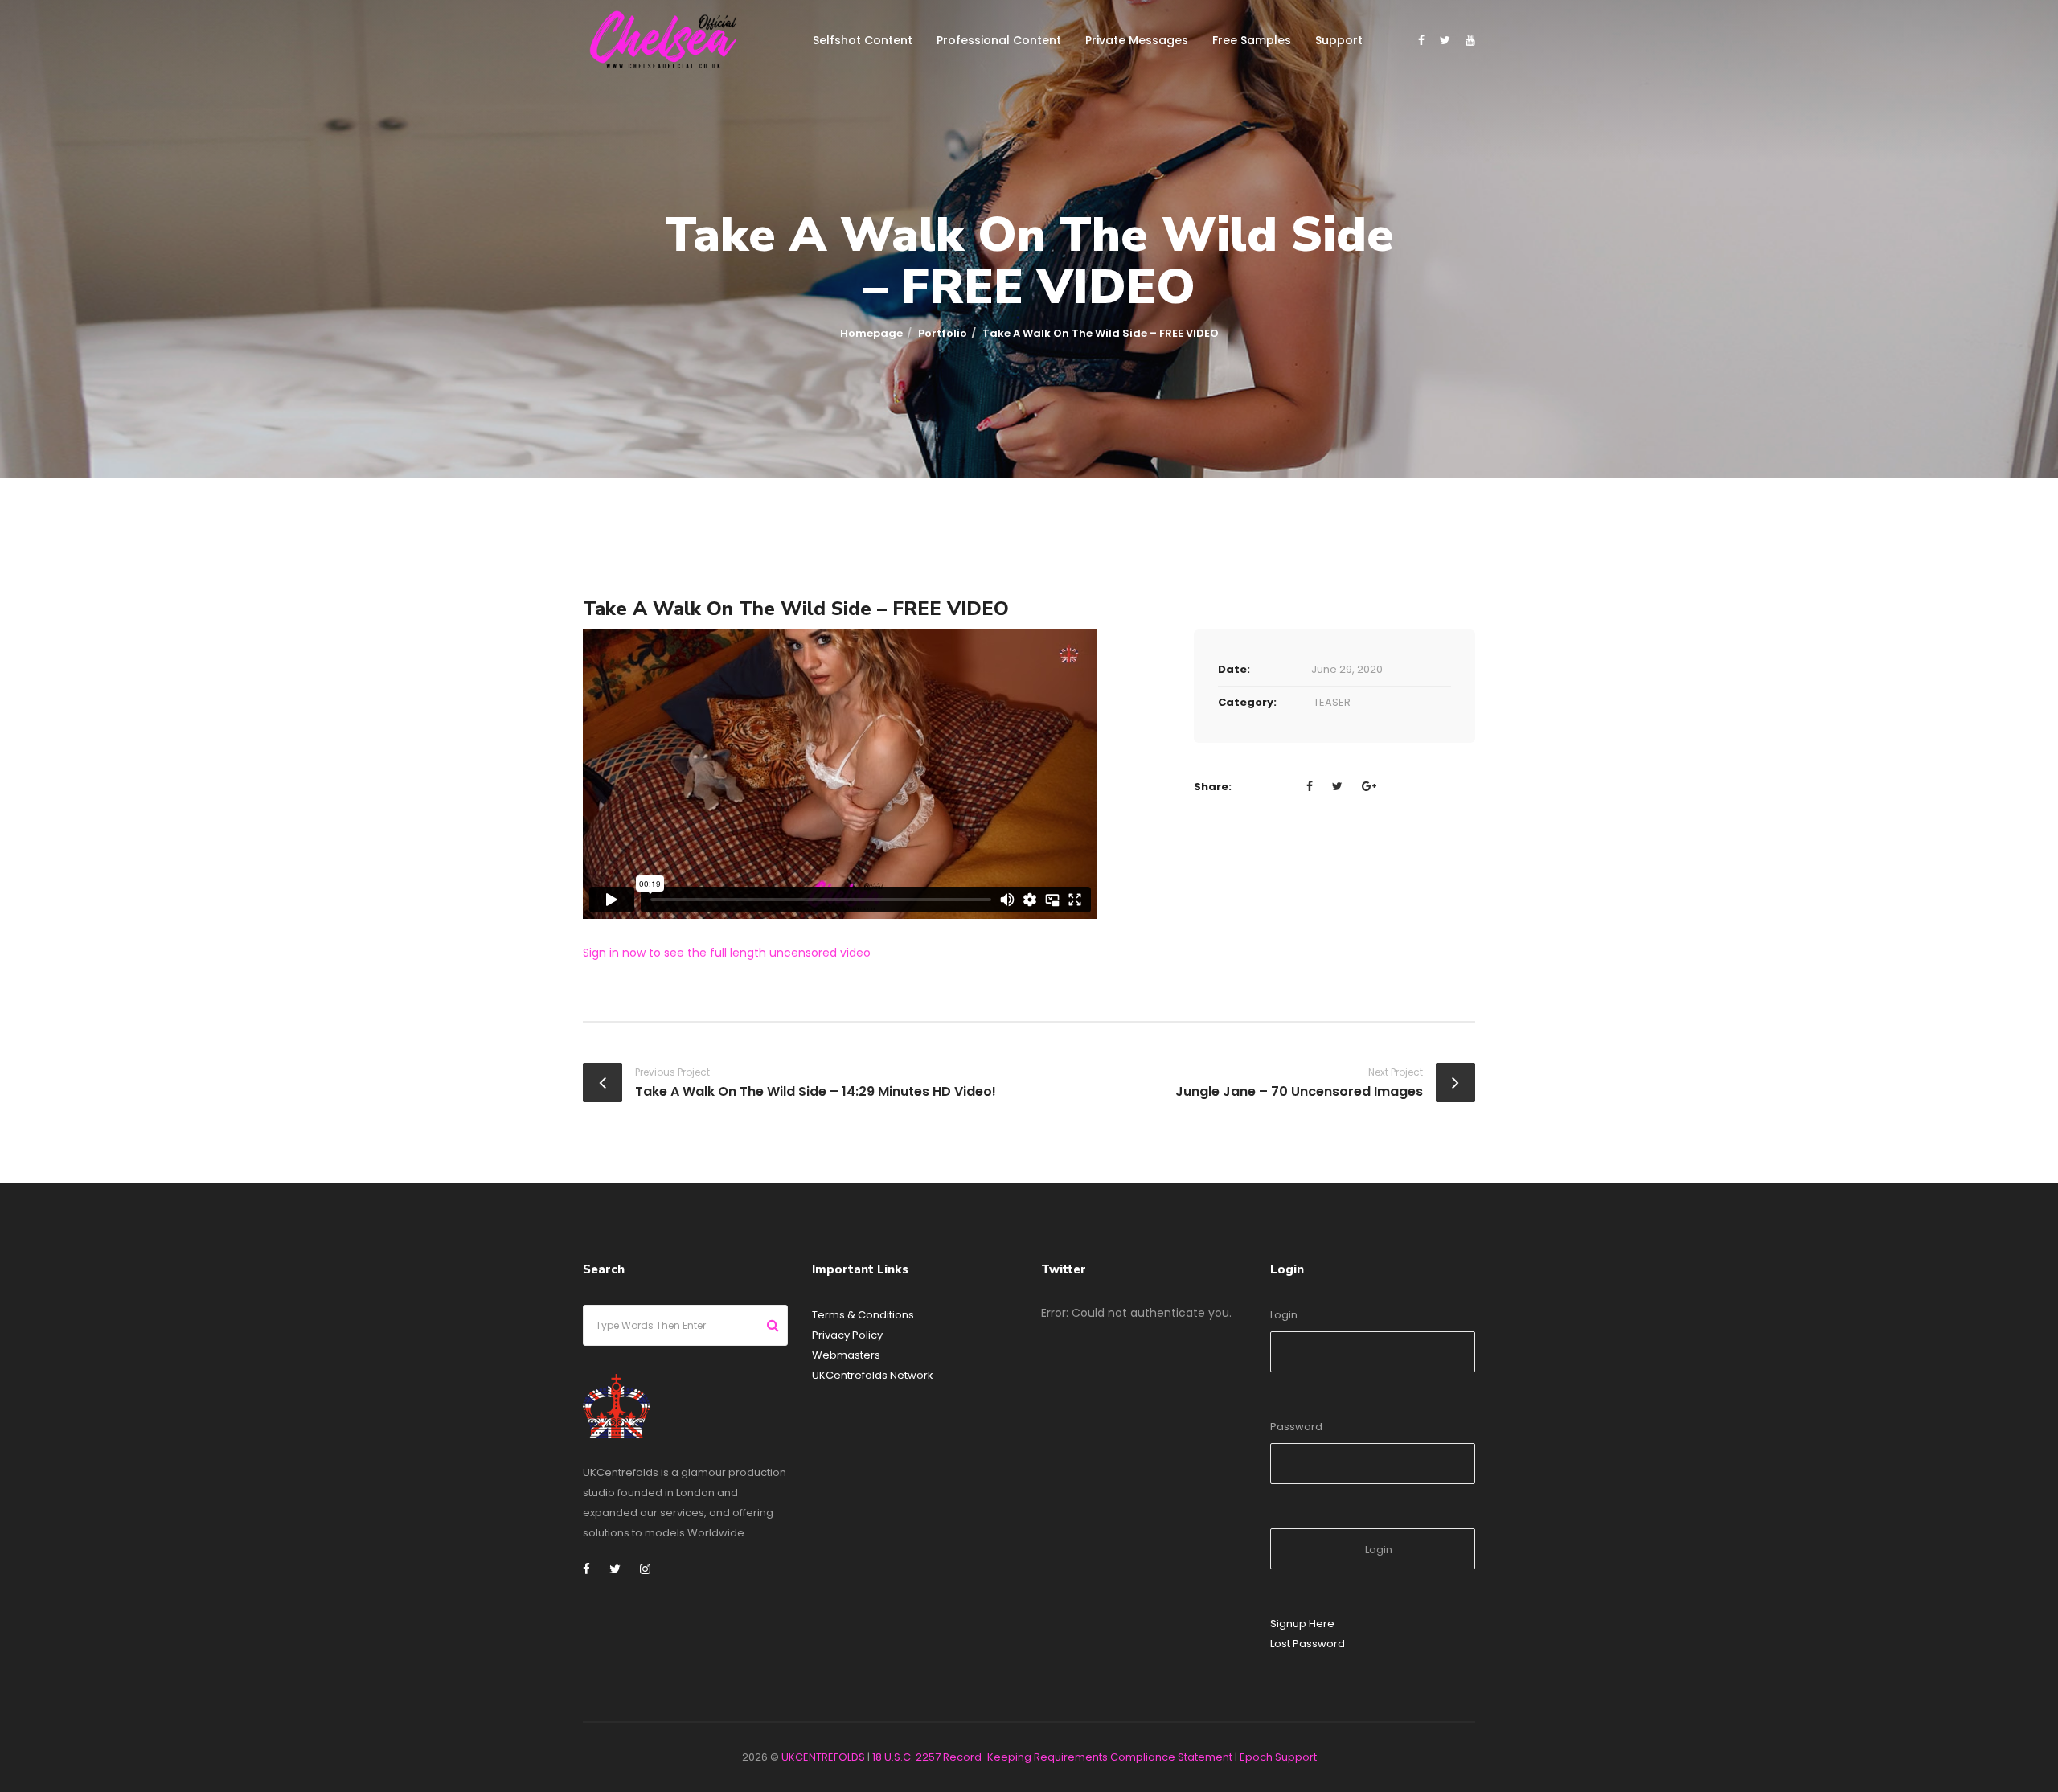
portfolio (943, 333)
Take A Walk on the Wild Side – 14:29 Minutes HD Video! (816, 1091)
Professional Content (999, 40)
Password (1296, 1427)
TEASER (1332, 702)
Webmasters (846, 1355)
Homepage (871, 333)
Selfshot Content (863, 40)
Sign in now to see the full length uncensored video (727, 953)
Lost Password (1308, 1644)
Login (1284, 1315)
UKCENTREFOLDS (823, 1757)
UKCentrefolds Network (873, 1375)
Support (1339, 40)
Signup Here (1302, 1624)
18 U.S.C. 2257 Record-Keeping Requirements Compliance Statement (1052, 1757)
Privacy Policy (847, 1335)
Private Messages (1137, 40)
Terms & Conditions (863, 1315)
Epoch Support (1278, 1757)
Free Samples (1252, 40)
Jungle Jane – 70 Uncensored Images (1299, 1091)
